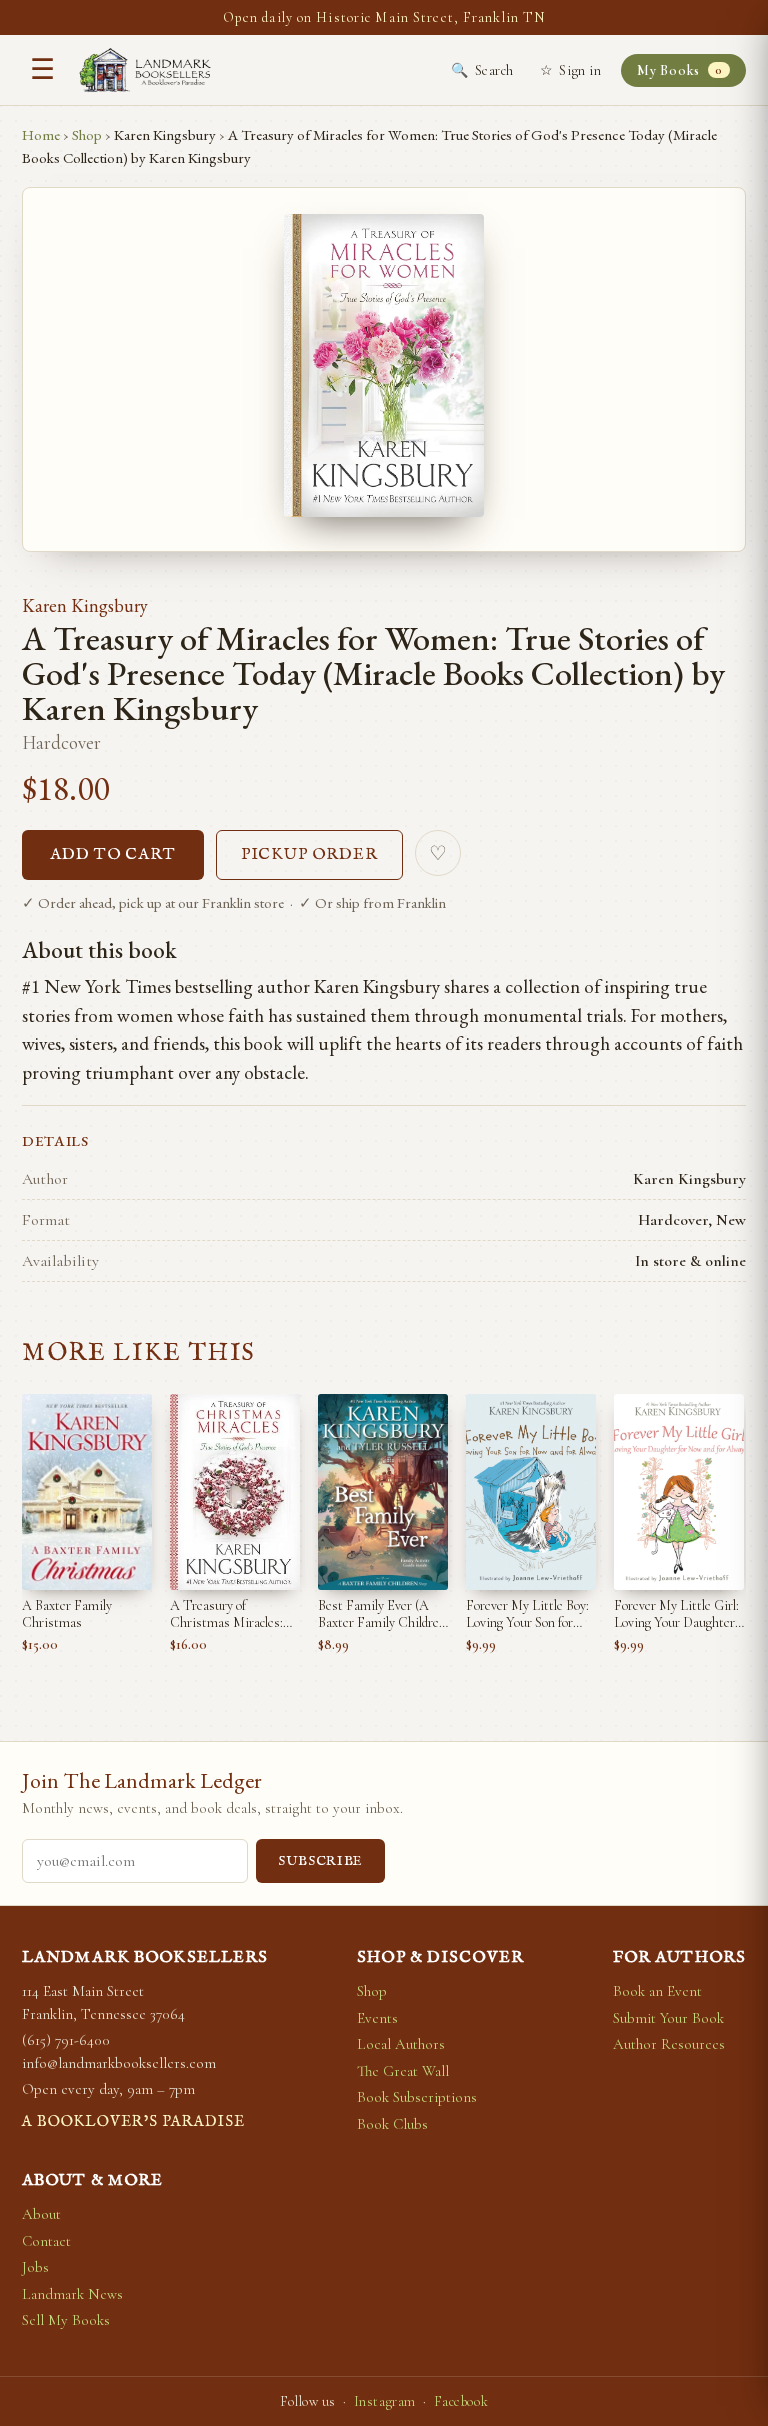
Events (377, 2018)
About (41, 2214)
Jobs (35, 2267)
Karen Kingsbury (85, 605)
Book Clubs (392, 2124)
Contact (46, 2241)
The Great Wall (403, 2071)
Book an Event (657, 1991)
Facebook (461, 2401)
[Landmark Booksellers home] (145, 70)
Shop (87, 134)
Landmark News (72, 2294)
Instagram (385, 2401)
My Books (679, 70)
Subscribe (320, 1861)
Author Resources (669, 2044)
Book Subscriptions (417, 2097)
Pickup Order (310, 855)
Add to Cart (113, 855)
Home (41, 134)
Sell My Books (66, 2320)
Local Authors (401, 2044)
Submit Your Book (668, 2018)
